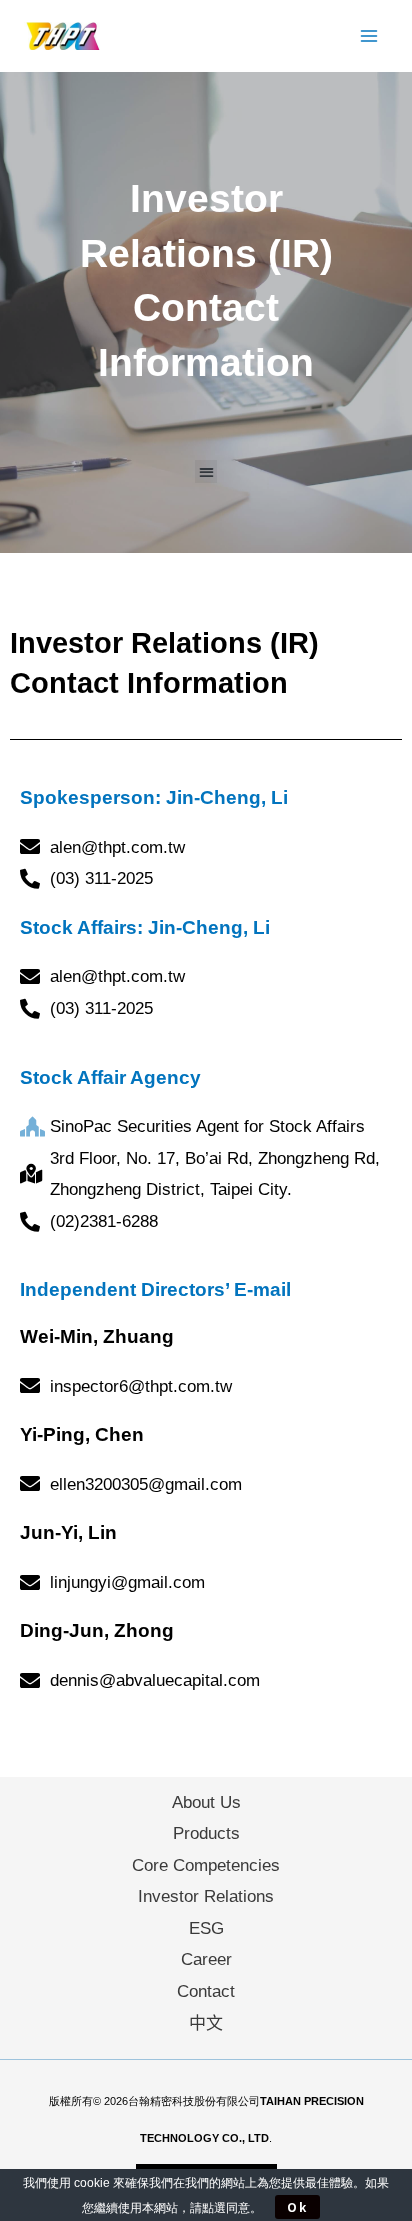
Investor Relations (206, 1896)
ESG (206, 1928)
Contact (206, 1991)
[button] (206, 471)
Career (206, 1959)
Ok (297, 2206)
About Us (206, 1802)
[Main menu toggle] (370, 36)
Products (206, 1833)
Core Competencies (206, 1865)
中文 (206, 2023)
